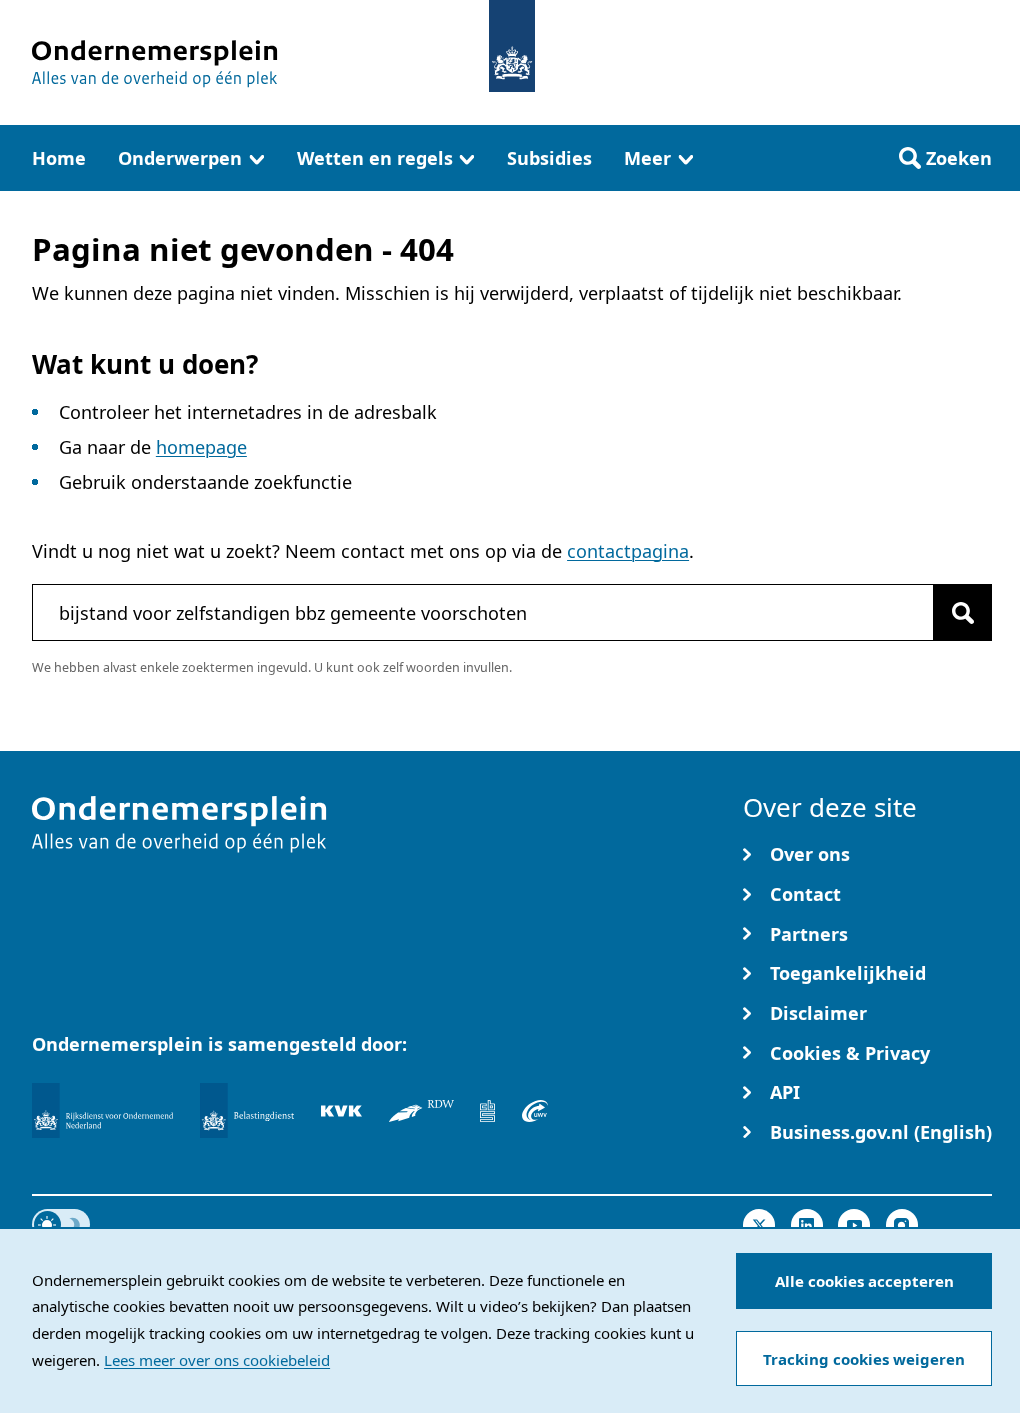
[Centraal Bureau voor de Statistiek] (487, 1110)
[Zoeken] (947, 612)
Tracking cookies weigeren (860, 1359)
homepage (198, 447)
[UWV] (535, 1110)
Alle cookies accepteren (861, 1281)
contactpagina (607, 551)
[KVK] (341, 1110)
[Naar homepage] (504, 46)
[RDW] (421, 1110)
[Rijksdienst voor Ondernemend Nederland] (102, 1109)
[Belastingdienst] (247, 1109)
